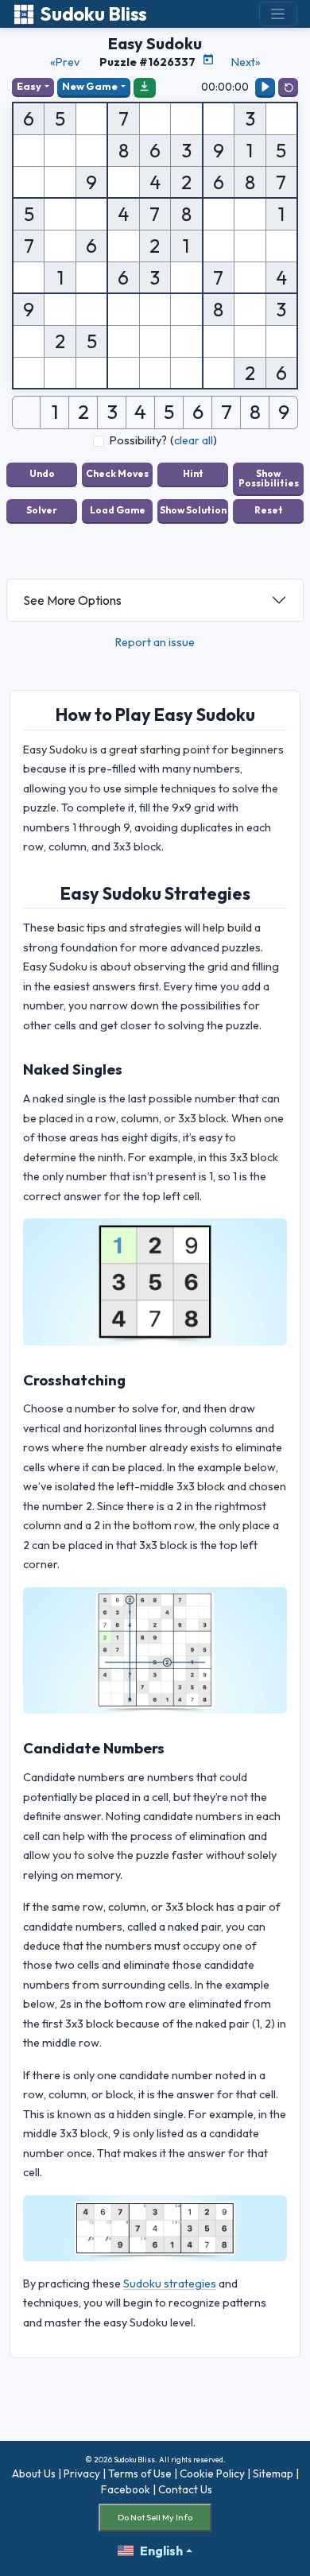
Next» (246, 62)
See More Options (72, 600)
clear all (194, 440)
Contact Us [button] (185, 2489)
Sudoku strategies (170, 2284)
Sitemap (273, 2473)
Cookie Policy (212, 2473)
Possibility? (138, 440)
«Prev (65, 62)
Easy (29, 86)
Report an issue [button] (155, 642)
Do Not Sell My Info (155, 2517)
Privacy (82, 2473)
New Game (90, 86)
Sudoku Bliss (93, 14)
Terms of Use (140, 2473)
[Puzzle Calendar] (208, 60)
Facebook (126, 2489)
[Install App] (145, 87)
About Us (34, 2473)
